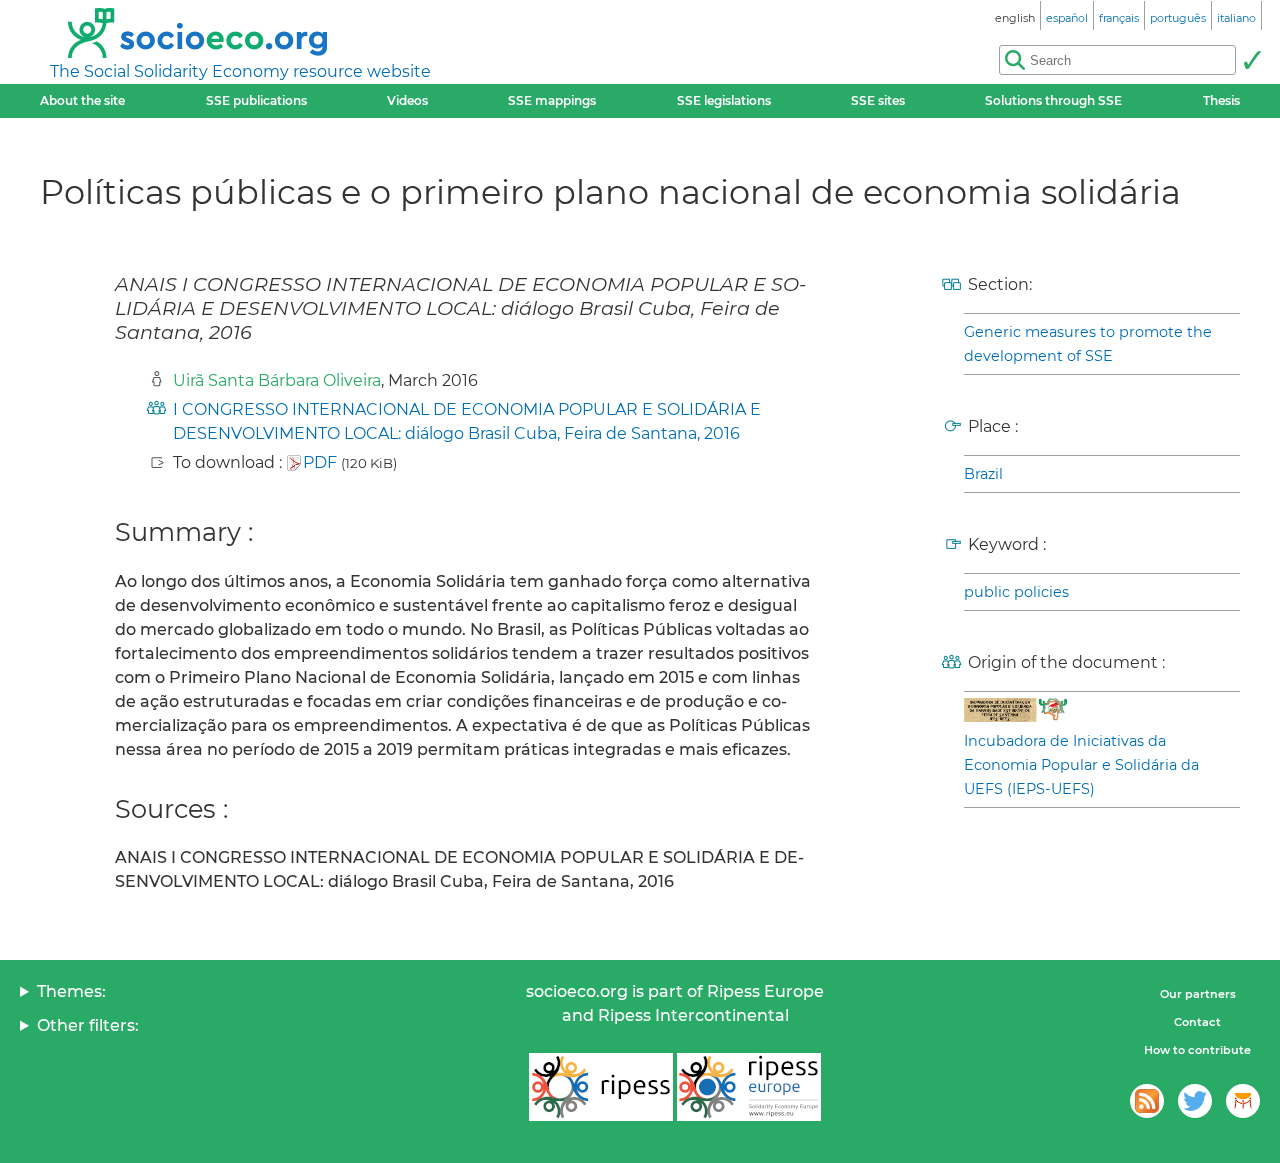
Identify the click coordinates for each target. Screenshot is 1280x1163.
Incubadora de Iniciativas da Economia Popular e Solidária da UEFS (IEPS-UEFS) (1081, 765)
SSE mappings (552, 100)
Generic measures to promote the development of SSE (1088, 344)
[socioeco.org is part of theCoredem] (1243, 1101)
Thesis (1221, 100)
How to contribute (1197, 1050)
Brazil (983, 474)
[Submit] (1252, 60)
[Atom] (1147, 1101)
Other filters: (88, 1025)
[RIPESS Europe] (749, 1087)
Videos (407, 100)
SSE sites (878, 100)
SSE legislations (724, 100)
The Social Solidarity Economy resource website (240, 71)
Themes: (71, 991)
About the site (82, 100)
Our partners (1198, 994)
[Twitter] (1195, 1101)
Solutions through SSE (1053, 100)
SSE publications (256, 100)
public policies (1016, 592)
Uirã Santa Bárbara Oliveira (277, 380)
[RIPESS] (601, 1087)
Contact (1197, 1022)
